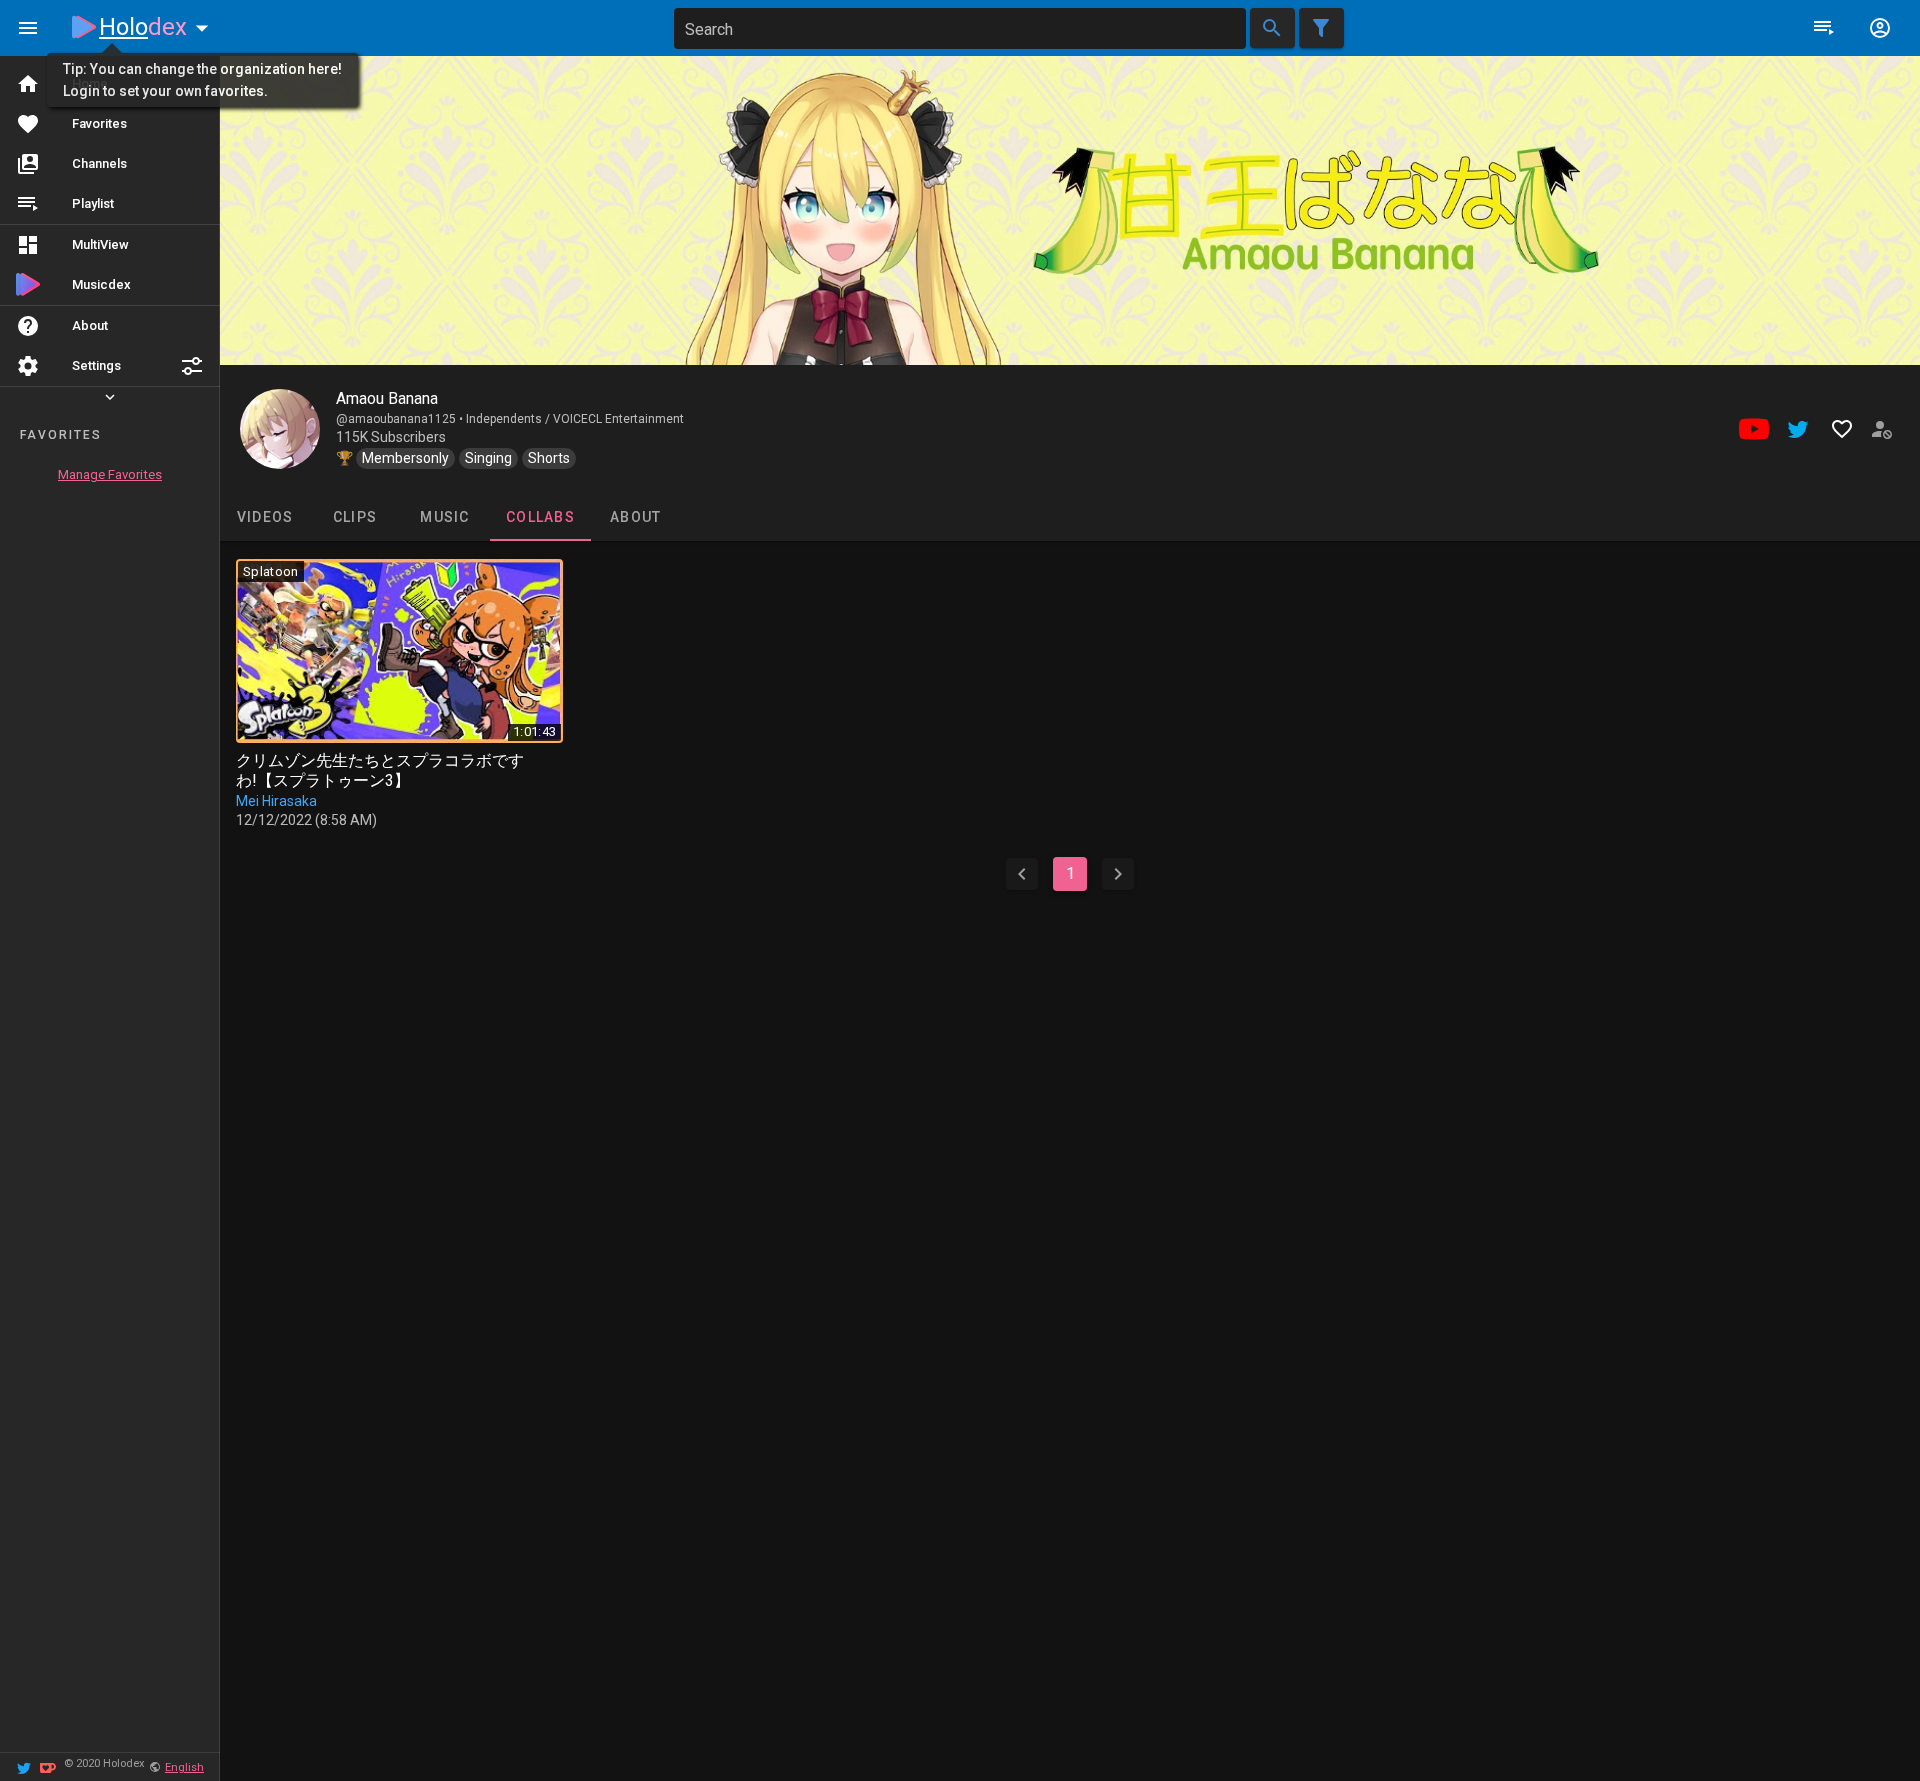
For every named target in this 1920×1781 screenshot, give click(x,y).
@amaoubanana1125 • (401, 419)
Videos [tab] (265, 517)
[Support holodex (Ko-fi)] (48, 1766)
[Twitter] (24, 1766)
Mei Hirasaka (276, 801)
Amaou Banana (387, 398)
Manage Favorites (110, 474)
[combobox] (960, 28)
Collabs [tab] (540, 517)
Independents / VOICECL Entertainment (575, 419)
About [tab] (635, 517)
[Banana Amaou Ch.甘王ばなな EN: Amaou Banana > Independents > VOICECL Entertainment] (280, 429)
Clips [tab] (355, 517)
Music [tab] (444, 517)
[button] (192, 366)
